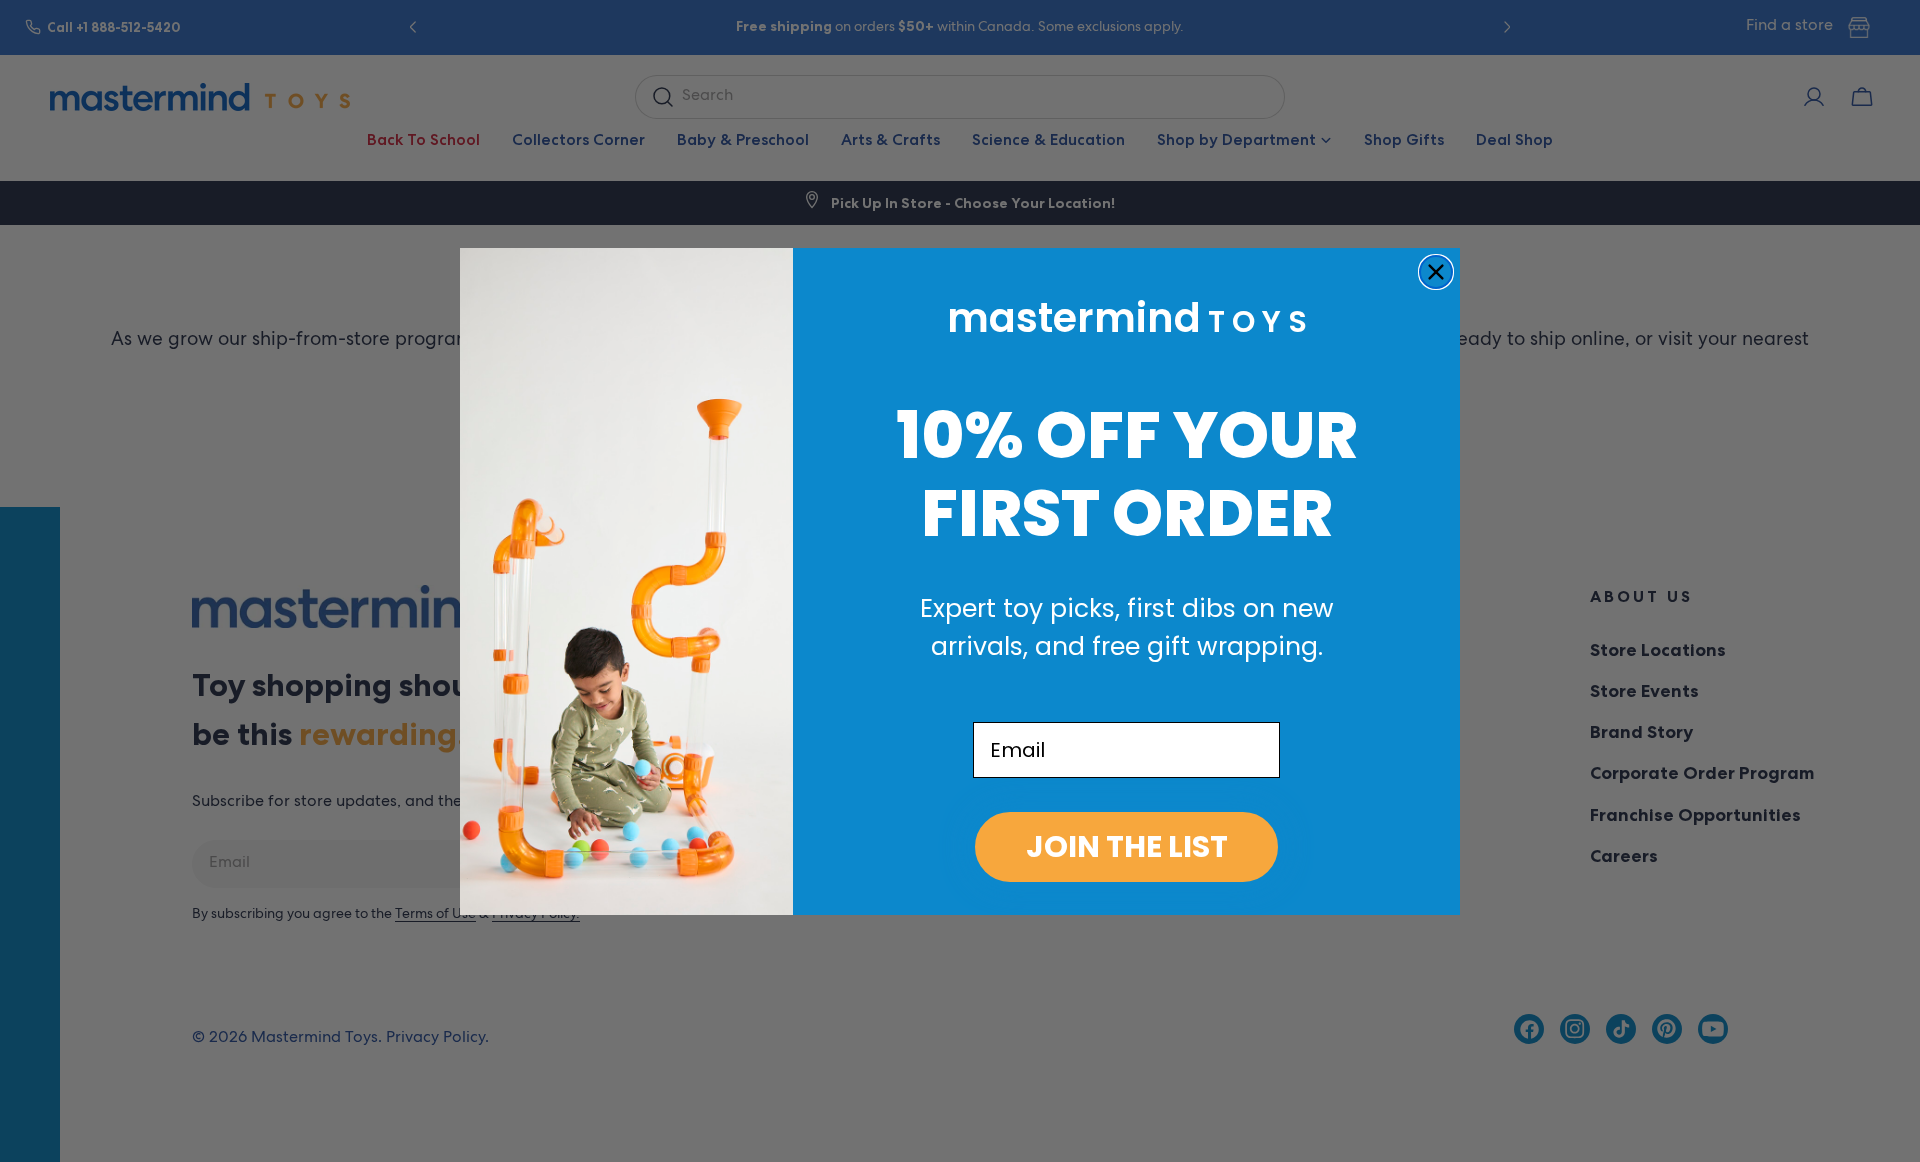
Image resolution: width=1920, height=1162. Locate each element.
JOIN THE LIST (1127, 846)
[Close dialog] (1436, 272)
